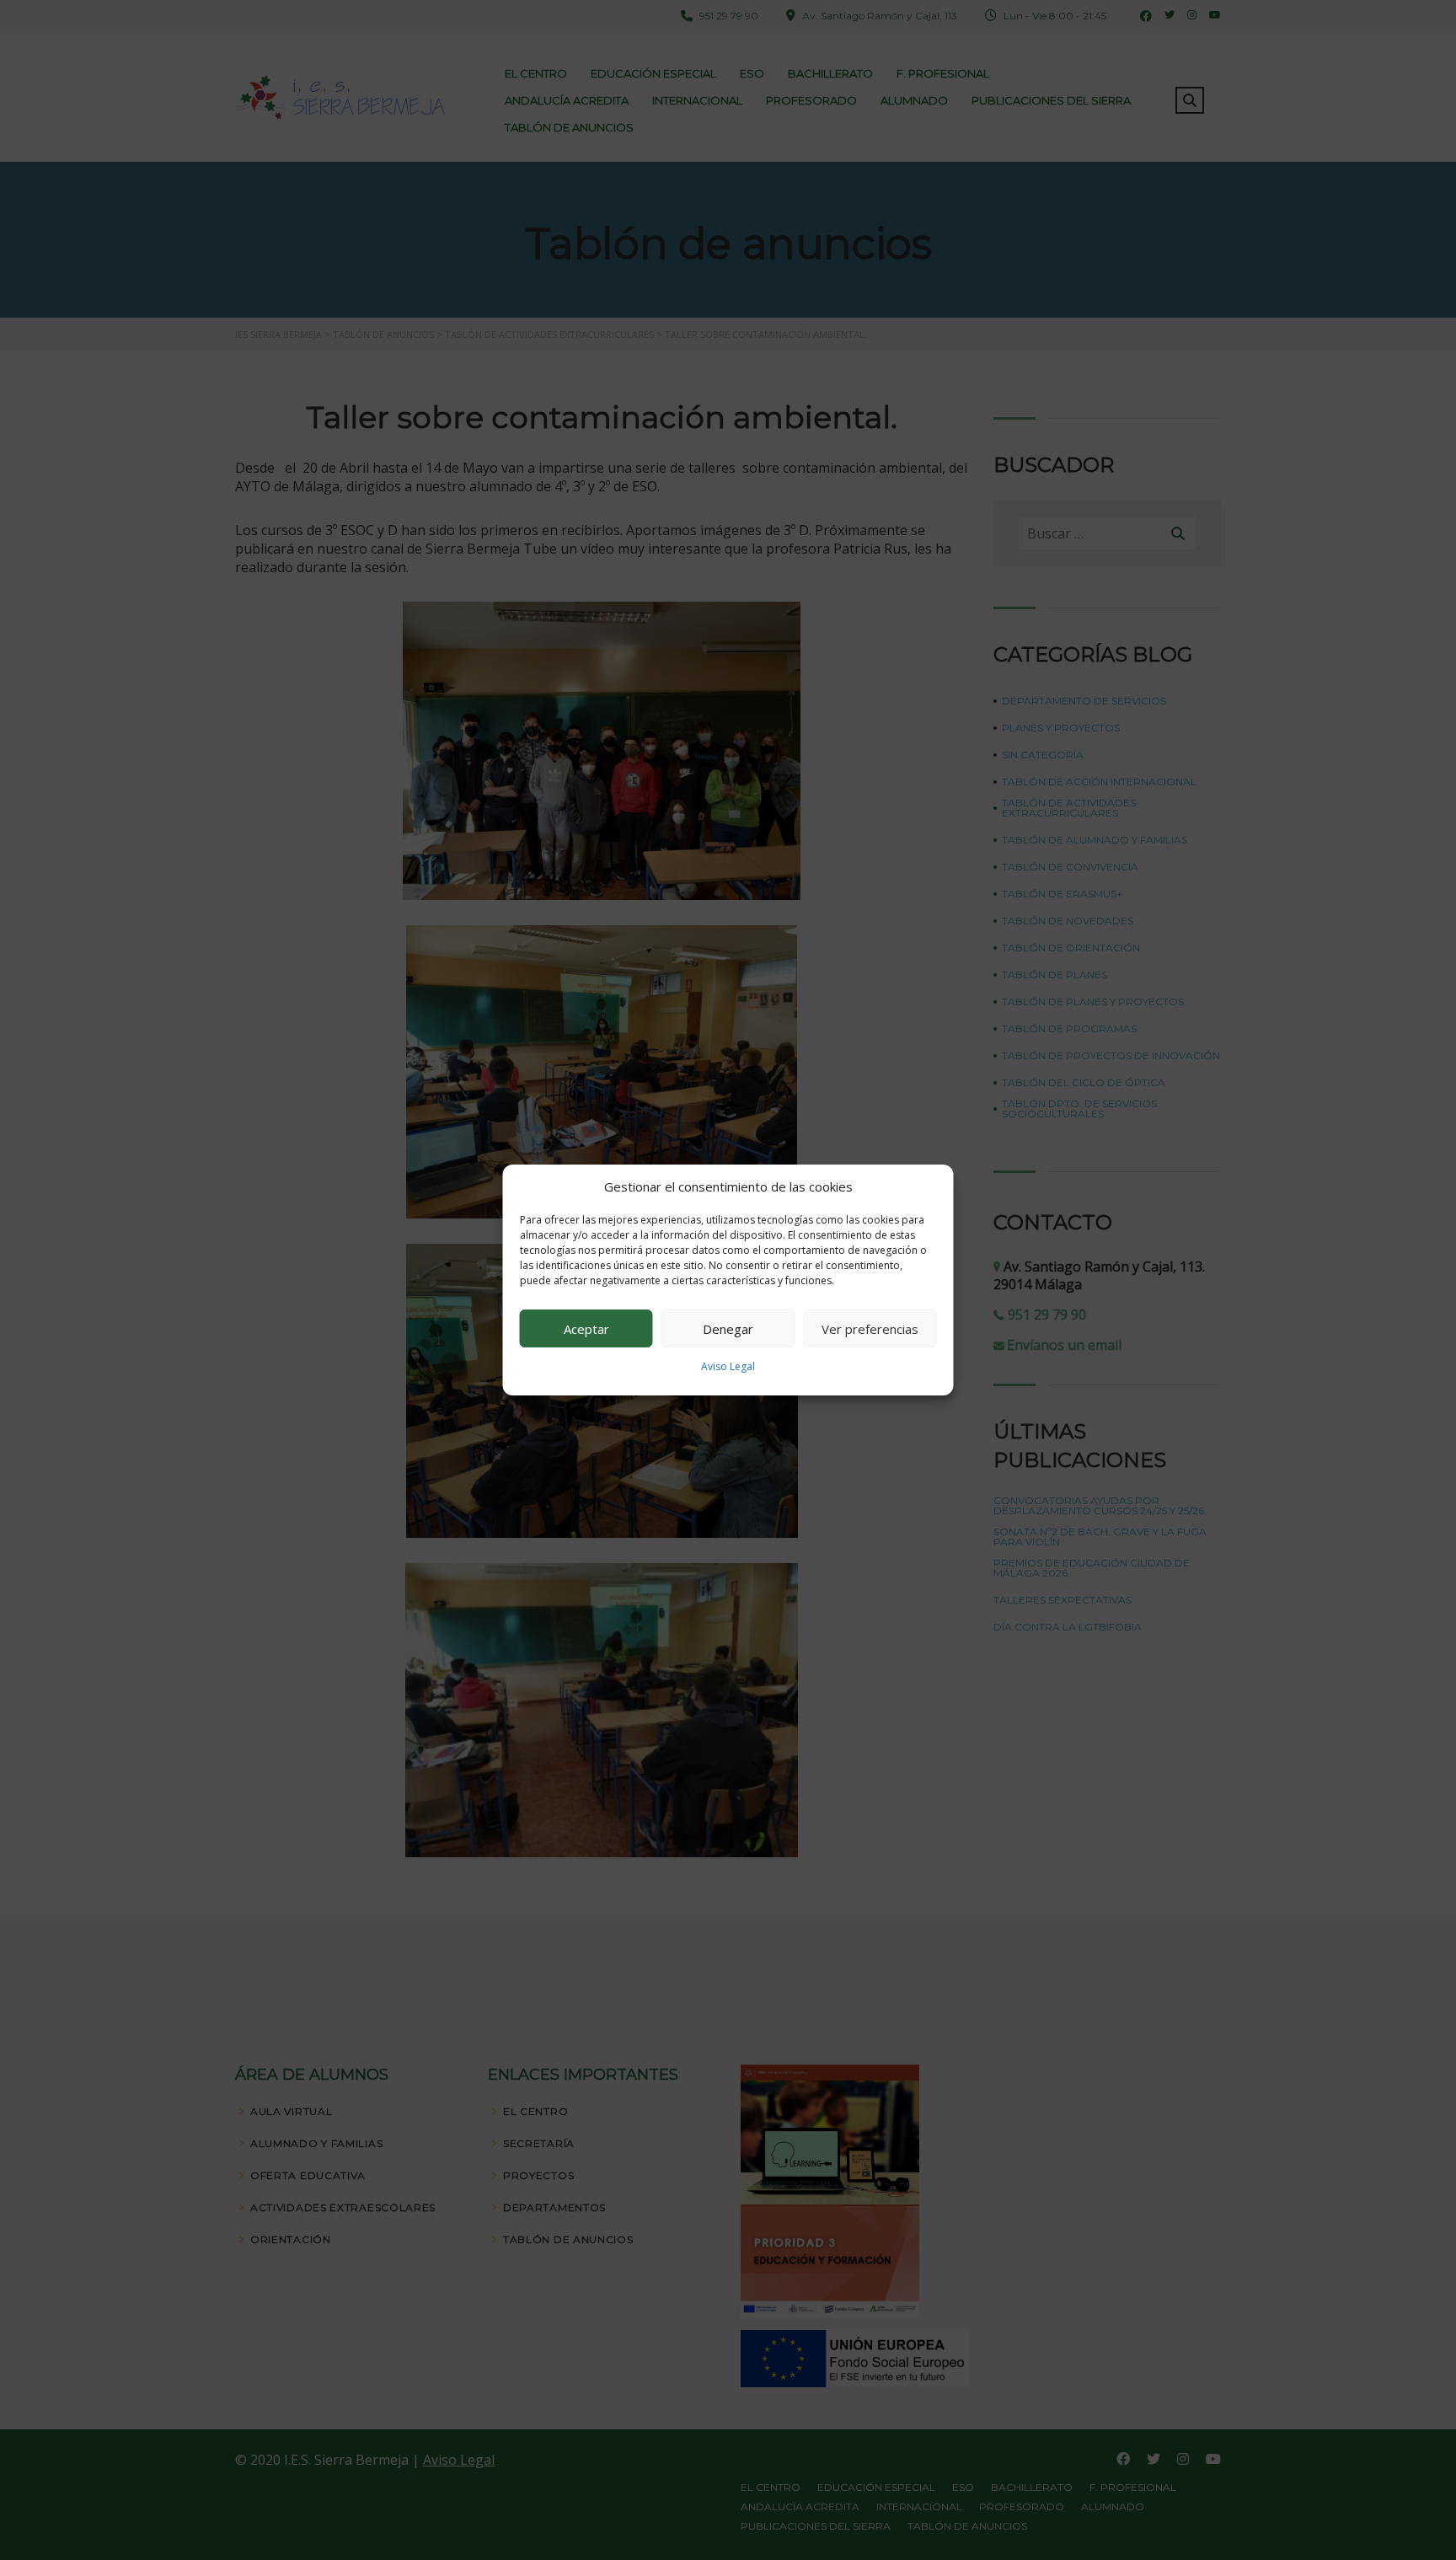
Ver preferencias (870, 1329)
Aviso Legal (728, 1366)
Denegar (728, 1329)
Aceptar (586, 1329)
